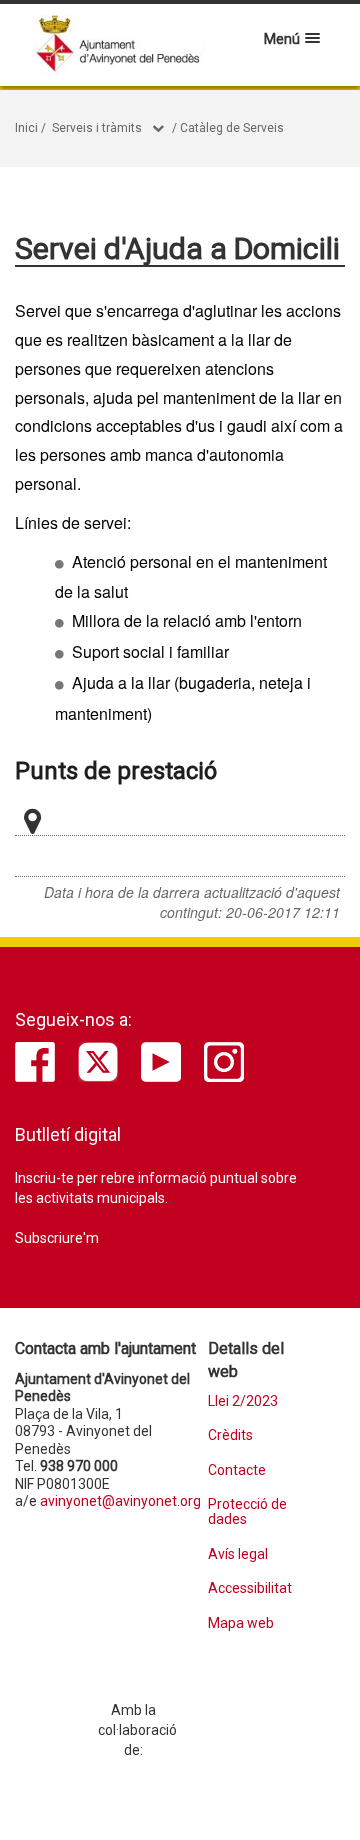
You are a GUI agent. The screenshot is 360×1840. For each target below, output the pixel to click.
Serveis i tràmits (97, 128)
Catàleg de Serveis (232, 128)
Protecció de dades (247, 1512)
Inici (26, 128)
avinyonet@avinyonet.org (120, 1501)
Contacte (237, 1470)
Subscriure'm (57, 1238)
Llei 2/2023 (243, 1401)
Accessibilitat (249, 1588)
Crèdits (230, 1435)
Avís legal (238, 1554)
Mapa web (241, 1623)
